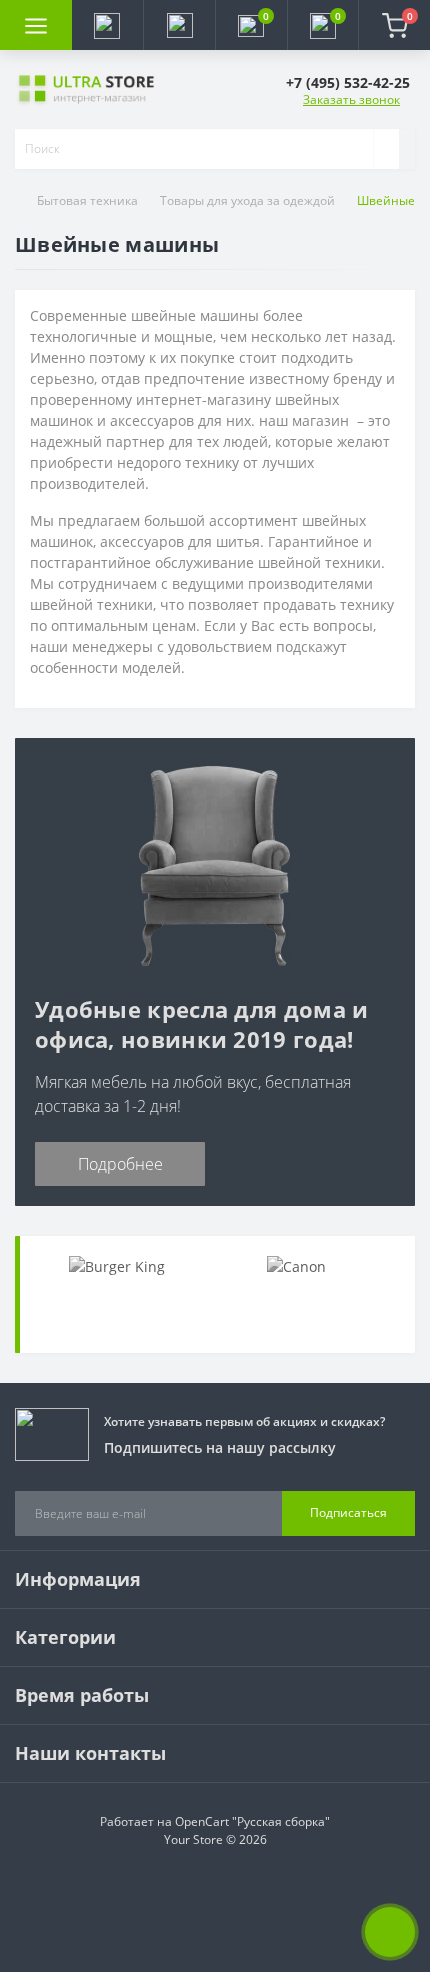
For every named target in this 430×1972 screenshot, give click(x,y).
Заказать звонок (351, 99)
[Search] (386, 149)
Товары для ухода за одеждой (247, 200)
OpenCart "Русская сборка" (252, 1821)
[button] (179, 25)
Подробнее (120, 1164)
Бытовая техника (87, 200)
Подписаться (348, 1512)
